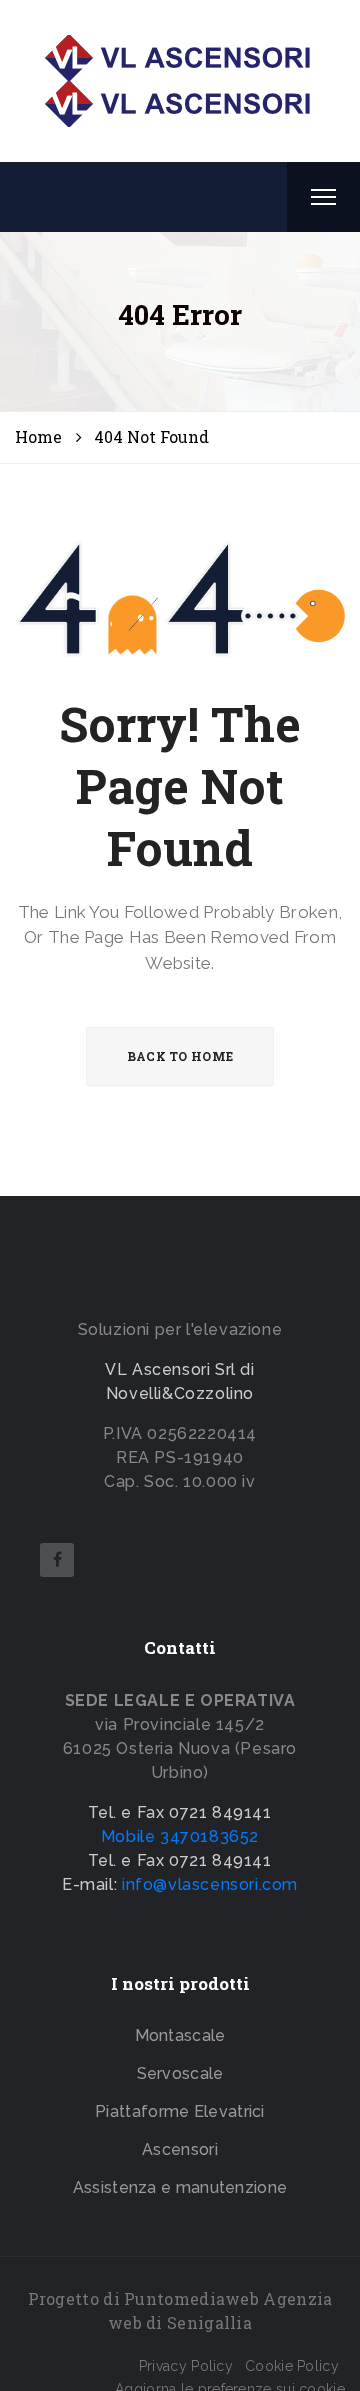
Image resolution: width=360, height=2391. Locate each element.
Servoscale (180, 2073)
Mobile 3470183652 (180, 1836)
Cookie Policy (292, 2366)
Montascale (180, 2035)
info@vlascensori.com (210, 1884)
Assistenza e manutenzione (180, 2187)
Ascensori (180, 2149)
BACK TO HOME (180, 1056)
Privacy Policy (186, 2366)
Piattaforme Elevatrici (180, 2111)
